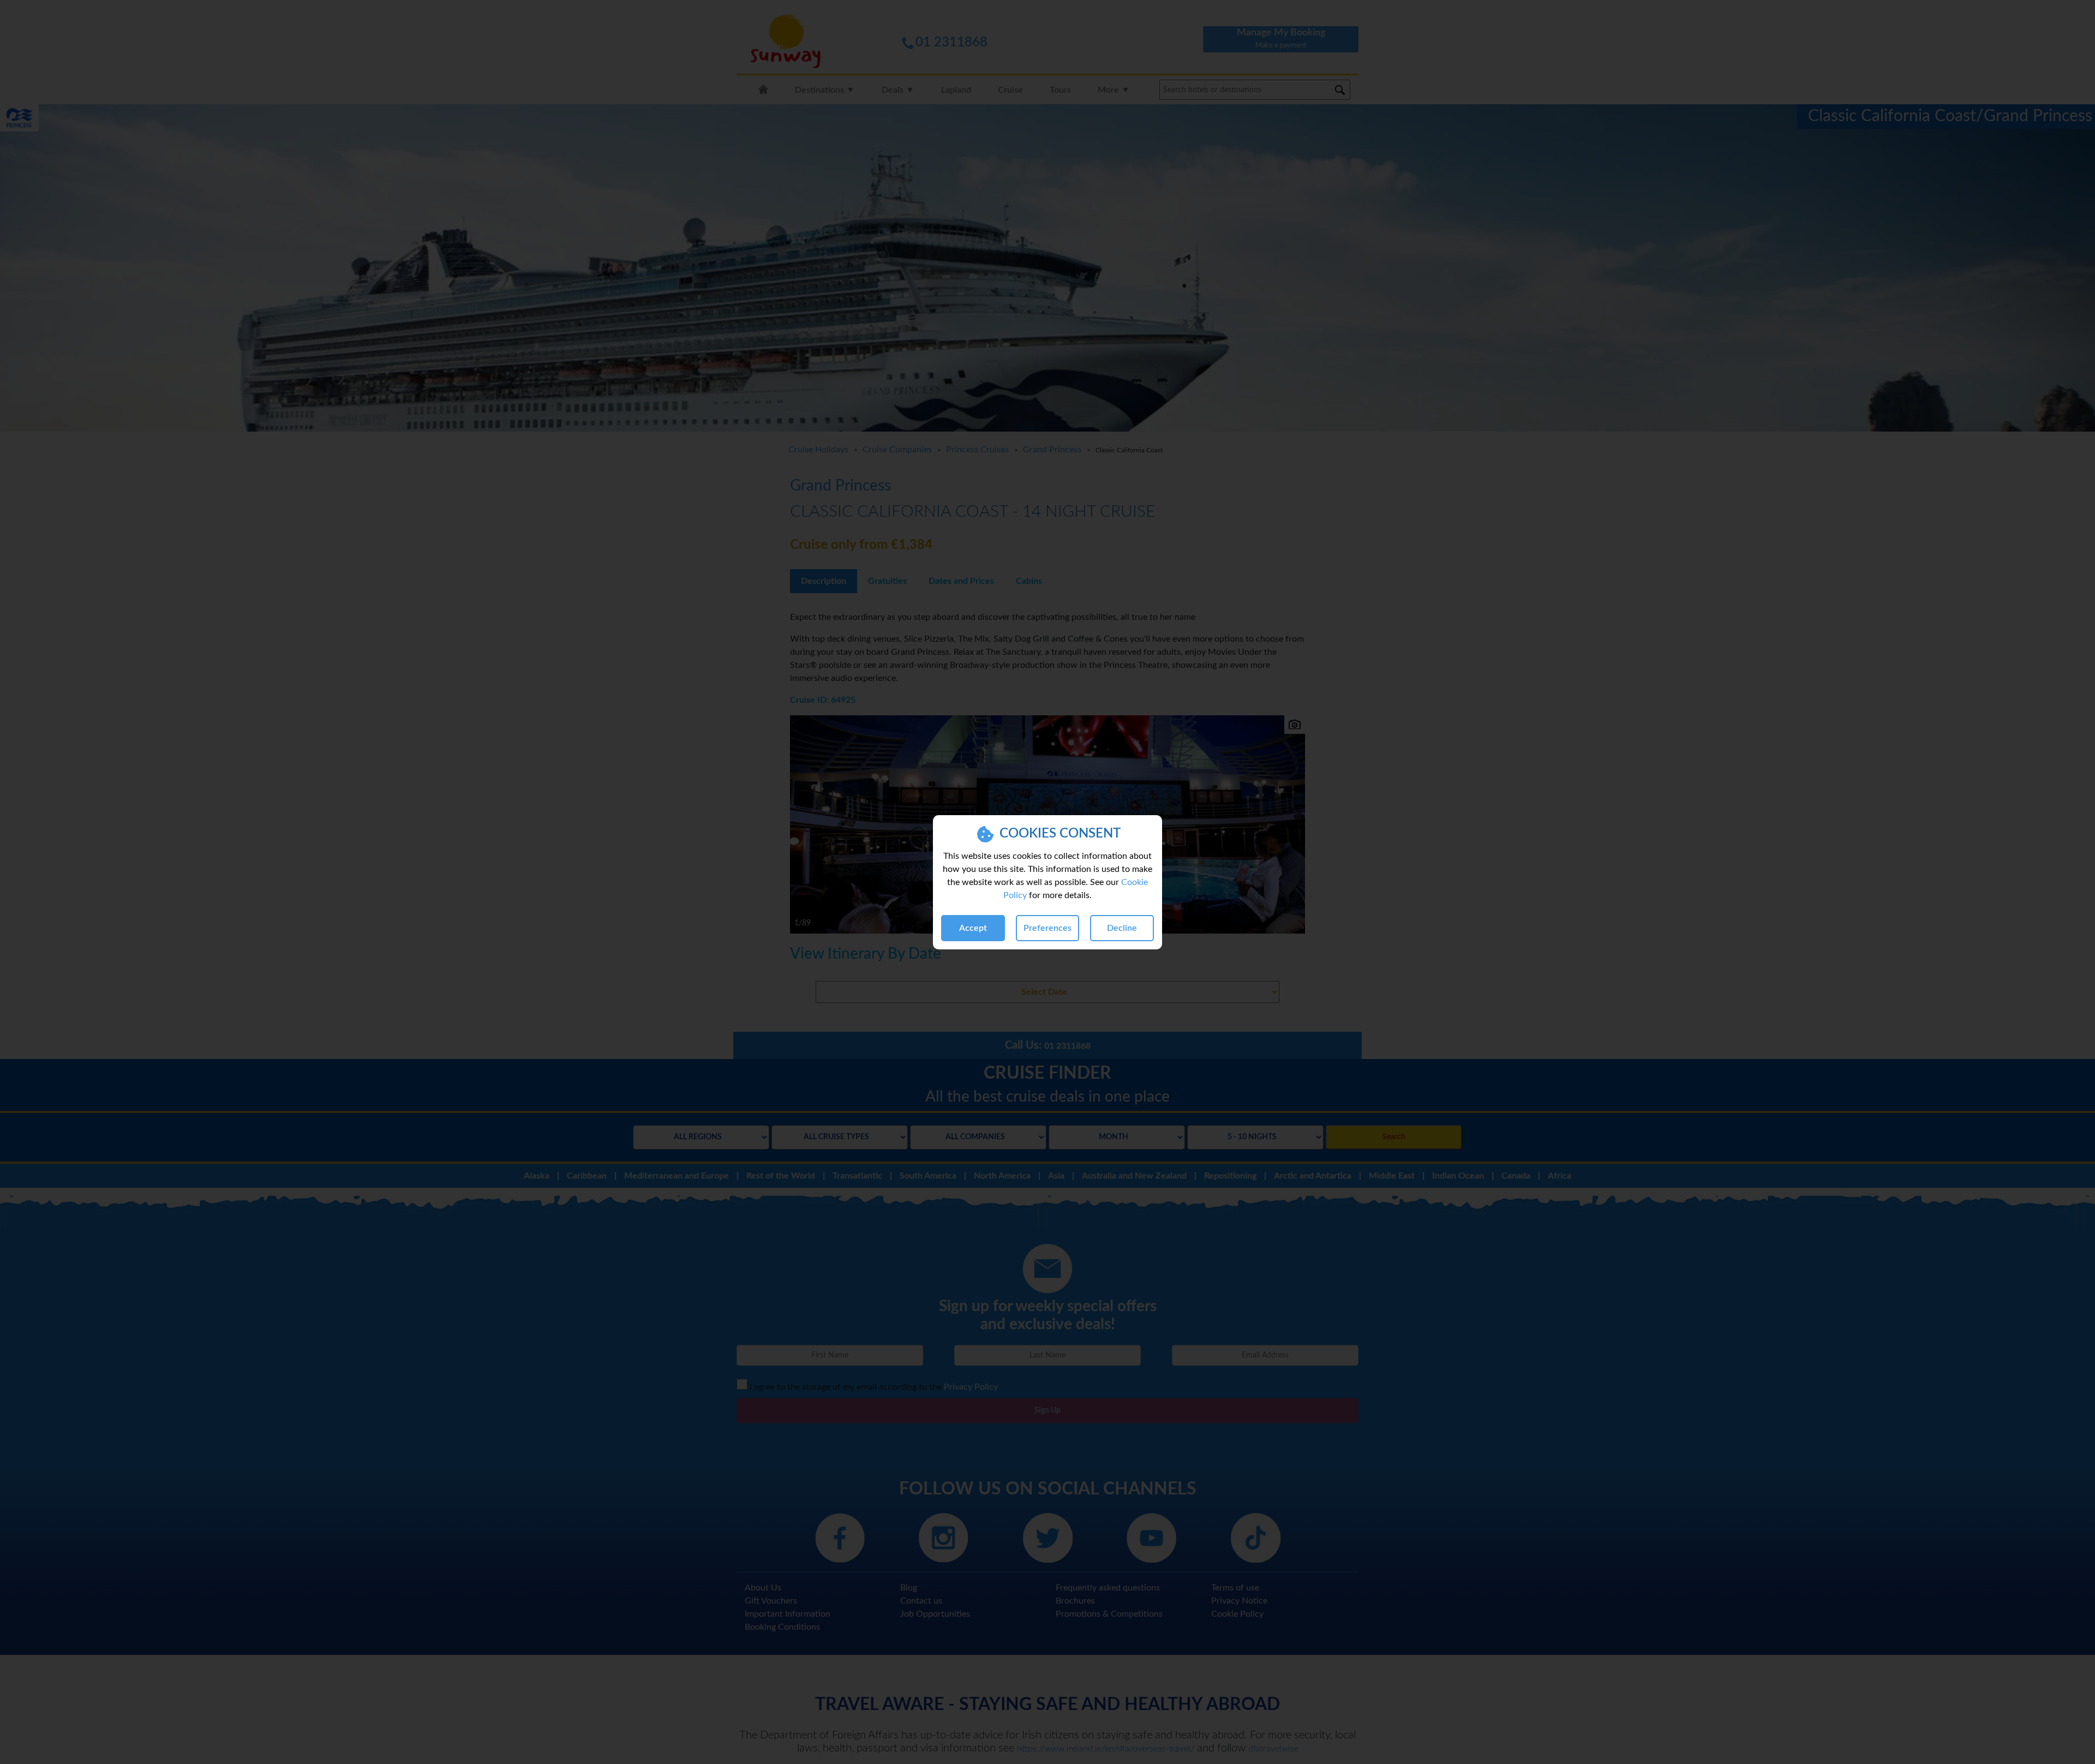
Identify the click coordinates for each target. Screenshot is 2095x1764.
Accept (973, 928)
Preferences (1047, 928)
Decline (1122, 928)
